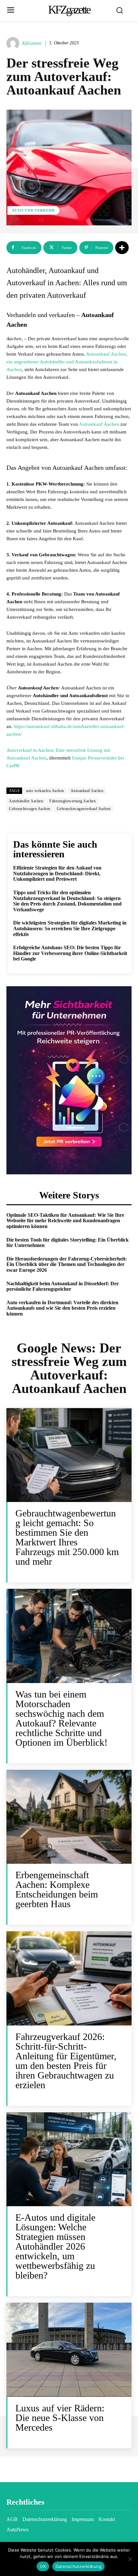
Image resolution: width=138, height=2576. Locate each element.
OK (43, 2566)
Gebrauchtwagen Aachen (30, 809)
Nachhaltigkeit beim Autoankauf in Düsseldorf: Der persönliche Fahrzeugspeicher (63, 1286)
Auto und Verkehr (33, 210)
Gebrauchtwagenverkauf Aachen (84, 809)
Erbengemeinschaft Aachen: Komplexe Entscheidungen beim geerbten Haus (57, 1889)
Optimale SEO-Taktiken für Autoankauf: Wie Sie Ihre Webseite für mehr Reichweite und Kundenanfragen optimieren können (65, 1221)
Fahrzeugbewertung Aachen (73, 801)
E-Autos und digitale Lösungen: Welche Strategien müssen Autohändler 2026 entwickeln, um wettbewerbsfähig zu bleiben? (55, 2246)
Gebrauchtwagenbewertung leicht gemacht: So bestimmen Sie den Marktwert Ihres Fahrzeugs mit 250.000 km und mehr (67, 1537)
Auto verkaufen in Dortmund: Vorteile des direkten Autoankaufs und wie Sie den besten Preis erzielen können (62, 1308)
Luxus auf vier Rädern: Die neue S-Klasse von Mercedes (60, 2418)
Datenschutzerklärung (78, 2566)
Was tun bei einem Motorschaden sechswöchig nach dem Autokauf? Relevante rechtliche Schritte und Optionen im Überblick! (61, 1718)
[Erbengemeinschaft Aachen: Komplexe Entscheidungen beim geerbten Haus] (69, 1817)
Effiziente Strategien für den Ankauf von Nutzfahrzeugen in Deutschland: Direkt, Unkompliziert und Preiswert (57, 873)
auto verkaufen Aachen (45, 791)
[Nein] (130, 2559)
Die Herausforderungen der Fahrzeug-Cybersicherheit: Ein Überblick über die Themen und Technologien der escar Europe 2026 (67, 1264)
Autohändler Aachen (26, 801)
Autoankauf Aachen (99, 424)
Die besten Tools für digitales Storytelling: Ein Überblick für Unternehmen (68, 1243)
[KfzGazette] (14, 43)
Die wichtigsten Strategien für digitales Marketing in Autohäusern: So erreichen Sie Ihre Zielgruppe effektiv (70, 928)
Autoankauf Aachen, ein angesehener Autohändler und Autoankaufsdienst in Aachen (67, 362)
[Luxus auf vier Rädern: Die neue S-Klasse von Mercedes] (69, 2350)
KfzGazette (32, 43)
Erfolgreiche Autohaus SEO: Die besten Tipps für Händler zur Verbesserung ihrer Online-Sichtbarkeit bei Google (70, 953)
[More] (122, 248)
